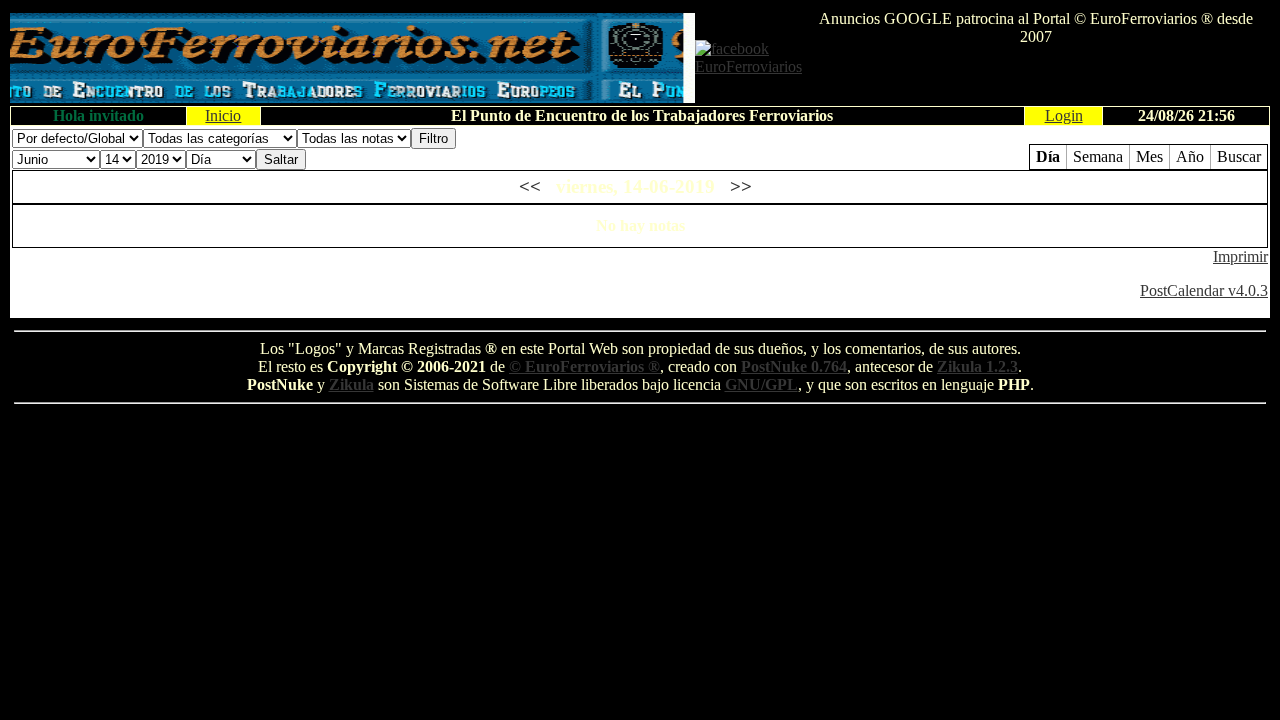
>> (741, 186)
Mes (1149, 156)
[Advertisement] (1036, 76)
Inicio (223, 115)
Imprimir (1240, 256)
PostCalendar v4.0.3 (1204, 290)
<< (530, 186)
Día (1048, 156)
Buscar (1239, 156)
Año (1190, 156)
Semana (1098, 156)
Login (1064, 115)
